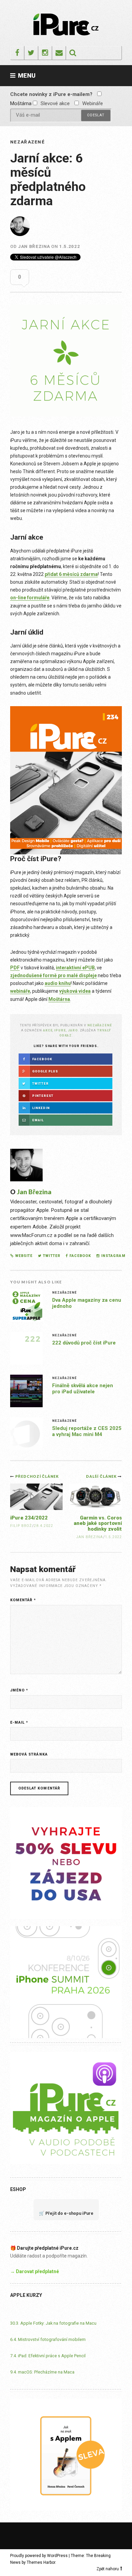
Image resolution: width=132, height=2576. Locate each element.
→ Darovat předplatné (35, 2271)
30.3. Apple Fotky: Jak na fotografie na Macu (53, 2323)
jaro (73, 1030)
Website (24, 1256)
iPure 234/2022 (29, 1518)
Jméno (19, 1690)
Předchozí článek (37, 1476)
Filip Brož (21, 1526)
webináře (20, 991)
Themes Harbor (41, 2562)
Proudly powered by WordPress (39, 2556)
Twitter (51, 1256)
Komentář (23, 1600)
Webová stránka (29, 1754)
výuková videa (75, 991)
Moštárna (59, 999)
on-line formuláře (30, 598)
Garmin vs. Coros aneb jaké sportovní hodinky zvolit (98, 1523)
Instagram (113, 1256)
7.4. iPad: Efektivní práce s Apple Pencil (48, 2356)
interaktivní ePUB (75, 968)
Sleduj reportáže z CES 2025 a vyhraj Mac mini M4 (87, 1431)
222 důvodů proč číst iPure (84, 1343)
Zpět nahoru (108, 2569)
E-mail (19, 1722)
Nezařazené (27, 142)
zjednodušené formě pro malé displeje (53, 975)
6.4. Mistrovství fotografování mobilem (48, 2339)
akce (48, 1030)
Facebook (80, 1256)
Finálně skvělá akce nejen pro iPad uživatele (83, 1389)
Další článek (102, 1476)
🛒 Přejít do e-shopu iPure (66, 2213)
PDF (15, 968)
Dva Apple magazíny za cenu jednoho (87, 1303)
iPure (60, 1030)
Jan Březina (34, 246)
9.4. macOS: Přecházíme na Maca (42, 2372)
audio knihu (58, 983)
